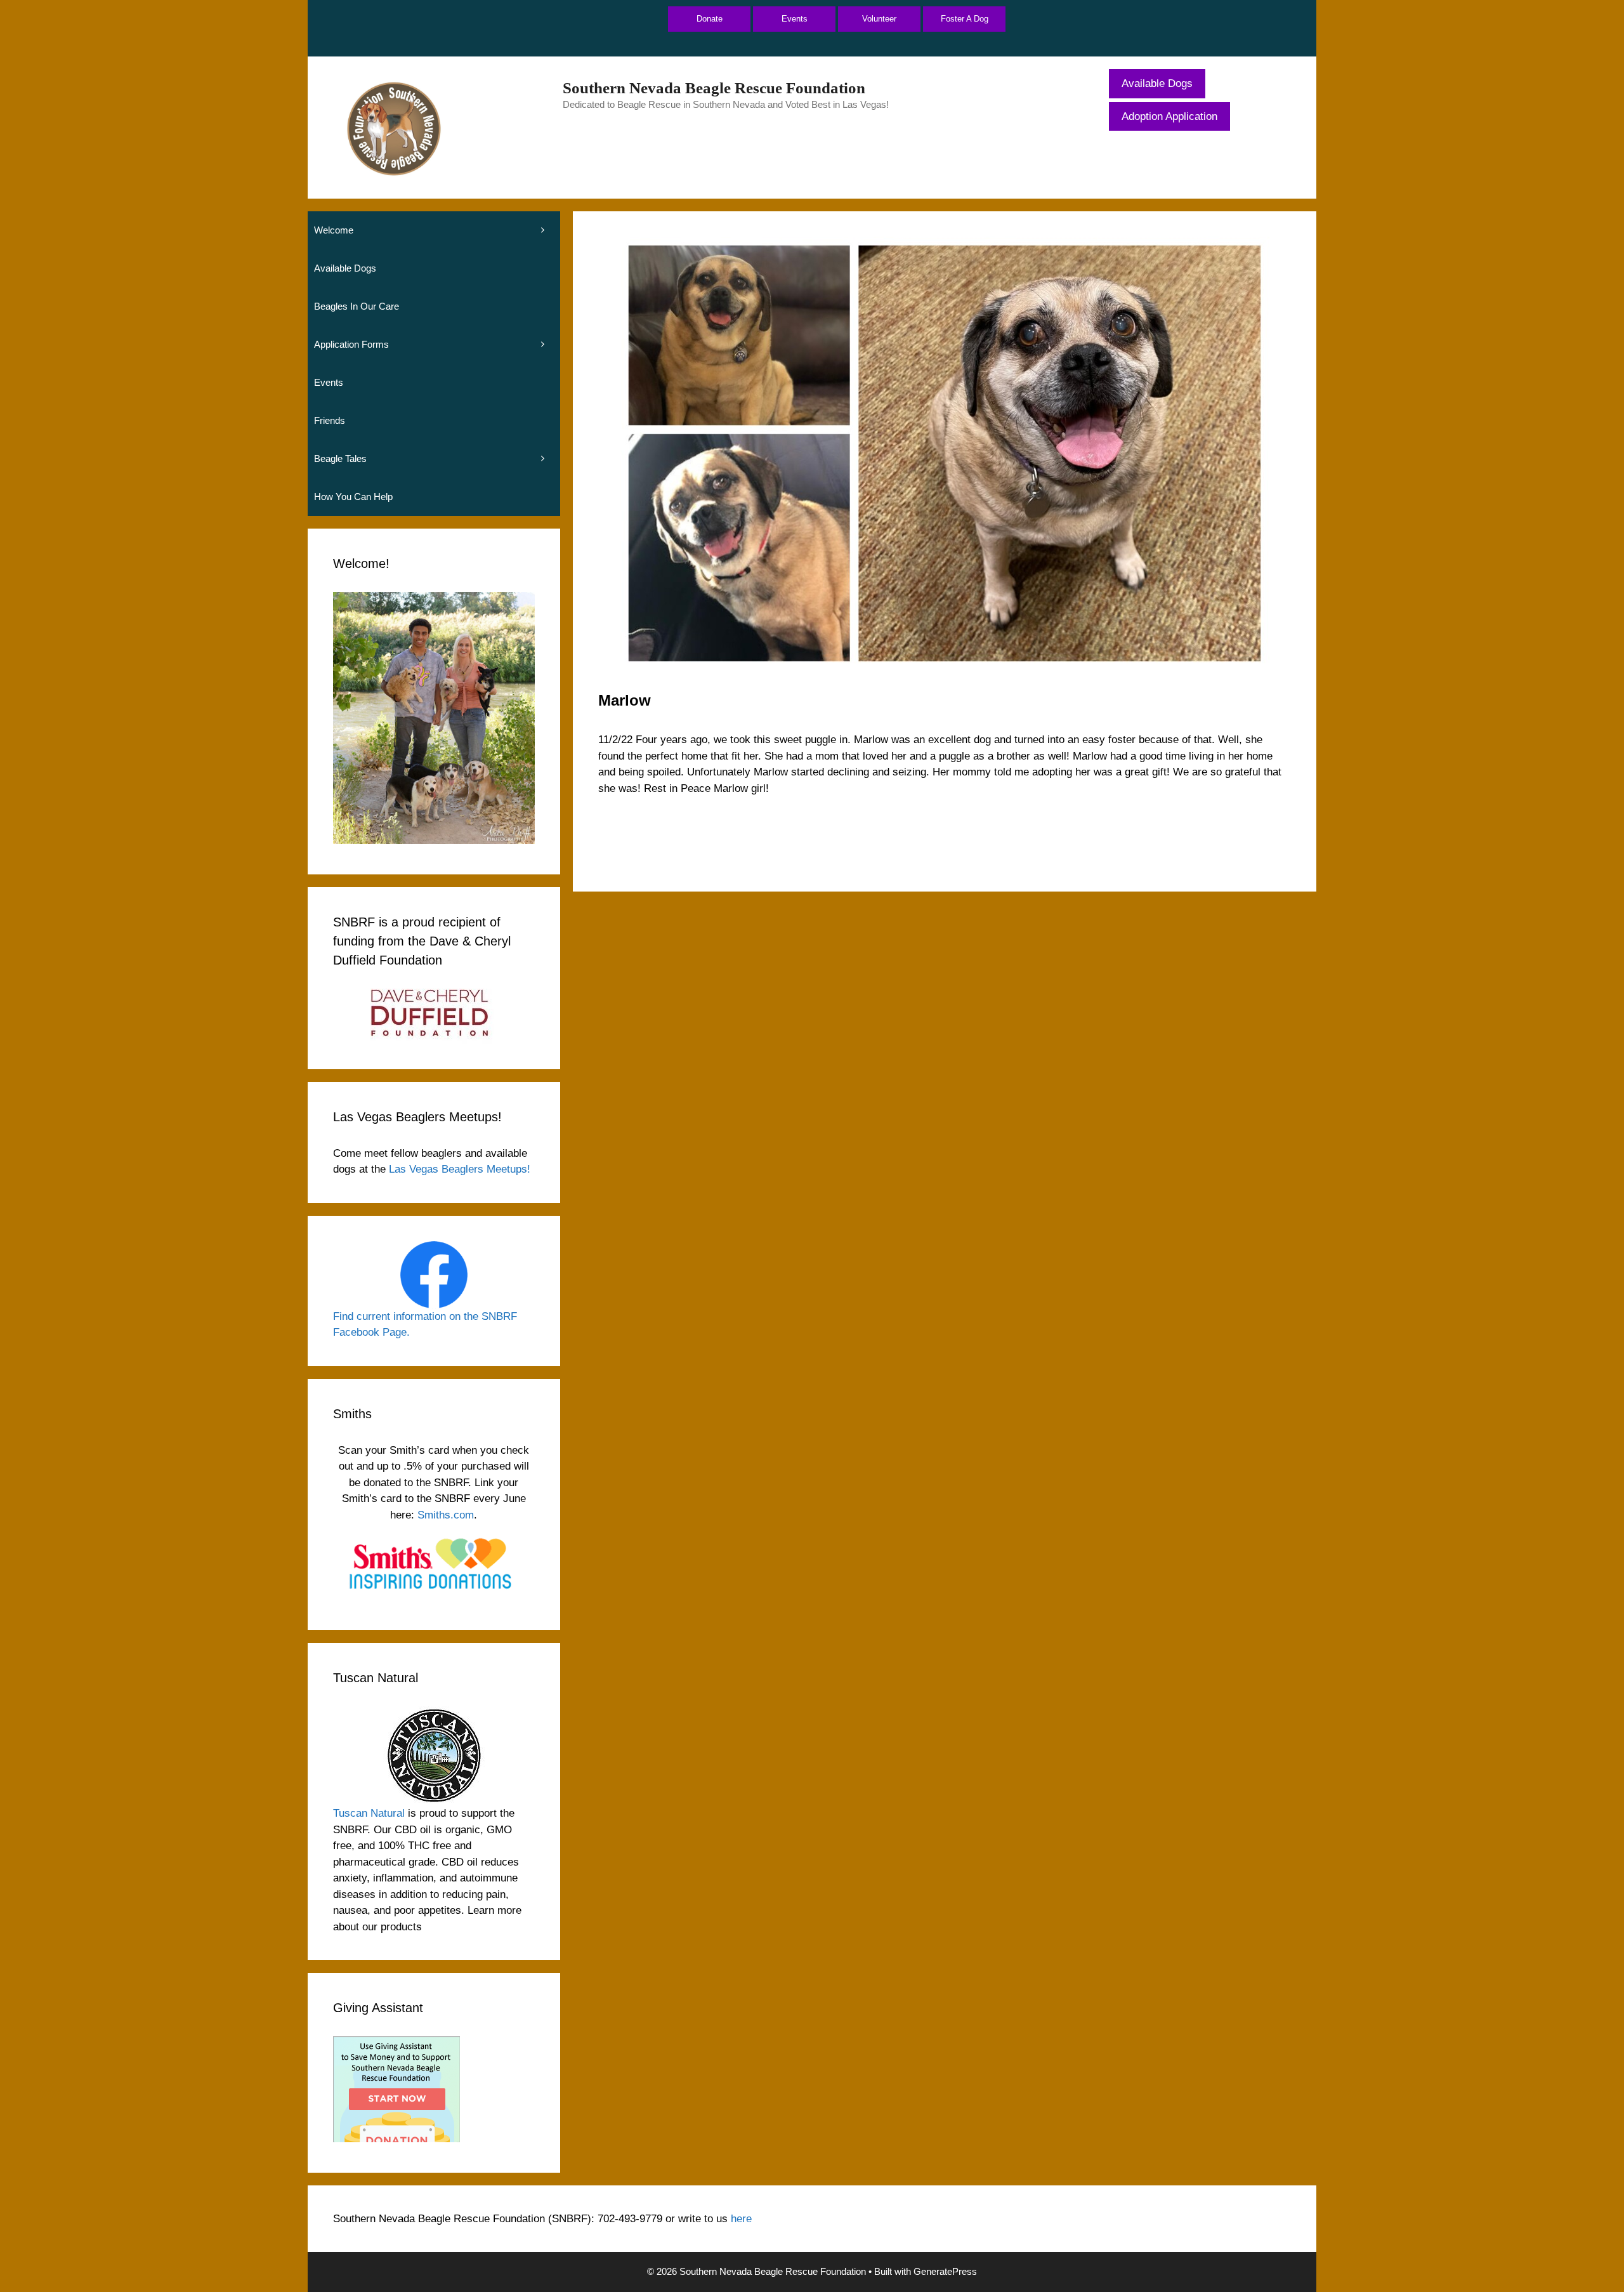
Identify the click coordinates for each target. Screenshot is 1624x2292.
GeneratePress (945, 2271)
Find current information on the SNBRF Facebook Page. (425, 1325)
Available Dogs (1157, 83)
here (741, 2219)
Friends (330, 420)
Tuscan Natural (369, 1813)
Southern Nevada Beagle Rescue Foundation (714, 88)
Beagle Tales (340, 458)
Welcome (334, 230)
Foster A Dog (965, 19)
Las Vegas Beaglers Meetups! (460, 1169)
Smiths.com (446, 1515)
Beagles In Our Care (357, 306)
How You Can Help (353, 497)
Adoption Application (1169, 116)
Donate (710, 19)
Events (795, 19)
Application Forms (351, 344)
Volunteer (879, 19)
